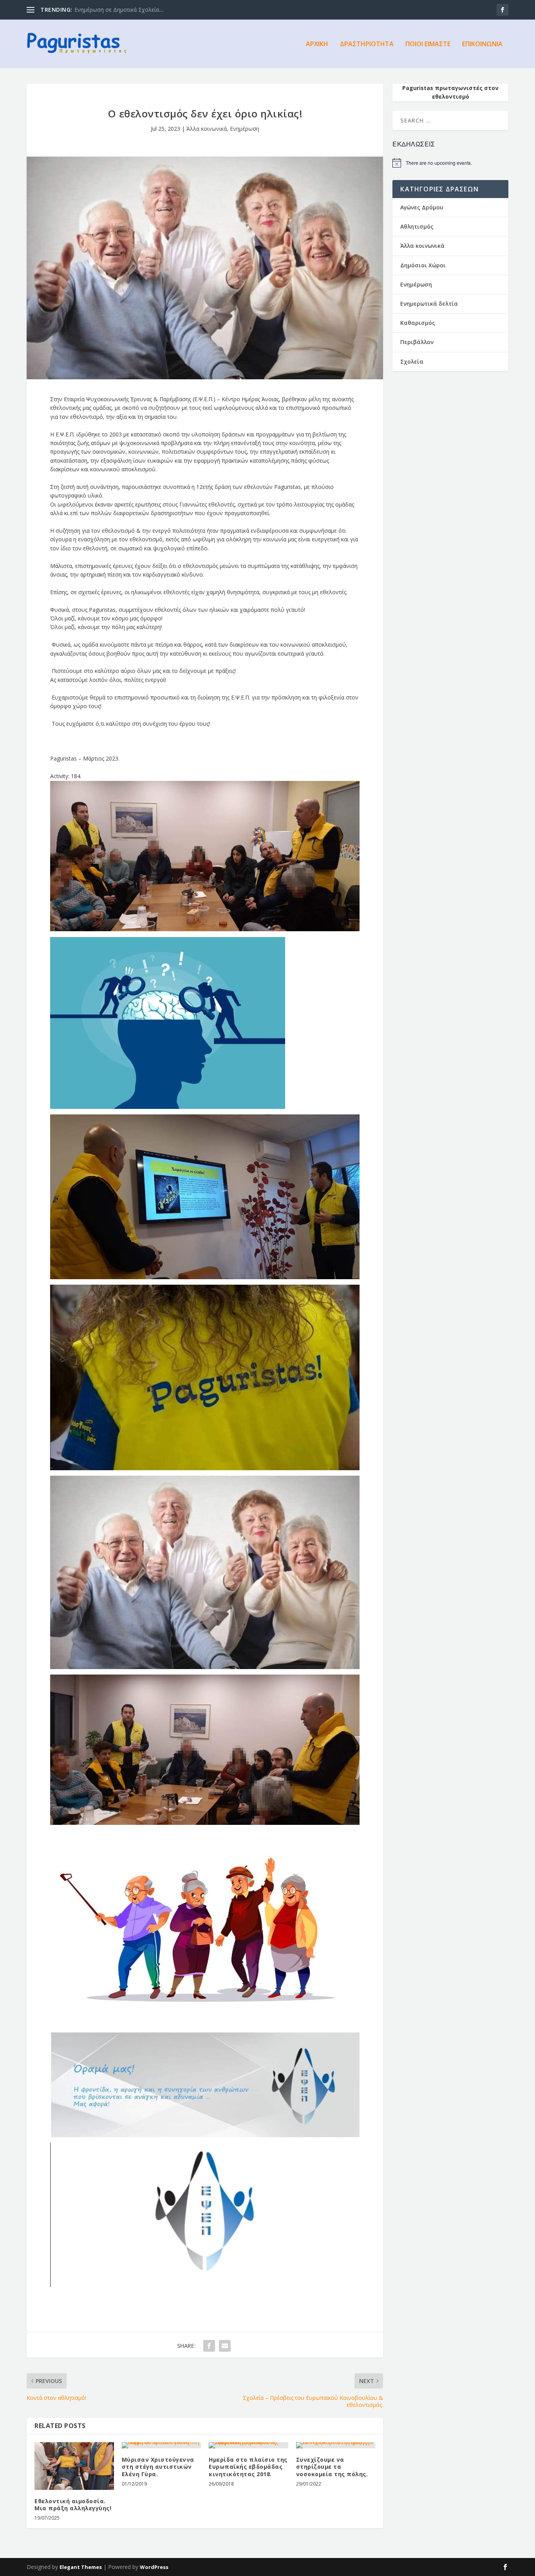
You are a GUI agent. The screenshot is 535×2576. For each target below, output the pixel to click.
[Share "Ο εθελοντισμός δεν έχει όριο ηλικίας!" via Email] (225, 2346)
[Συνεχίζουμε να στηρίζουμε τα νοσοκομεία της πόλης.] (336, 2445)
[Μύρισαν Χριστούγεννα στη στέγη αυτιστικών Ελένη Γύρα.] (162, 2445)
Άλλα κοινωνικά (207, 129)
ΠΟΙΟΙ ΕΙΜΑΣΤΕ (428, 44)
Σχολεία (412, 361)
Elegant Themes (81, 2567)
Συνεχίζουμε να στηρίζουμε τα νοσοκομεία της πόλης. (332, 2467)
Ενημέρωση (245, 129)
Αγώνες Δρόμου (422, 207)
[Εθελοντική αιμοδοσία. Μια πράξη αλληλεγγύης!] (74, 2466)
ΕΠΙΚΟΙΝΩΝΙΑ (482, 44)
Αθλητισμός (417, 226)
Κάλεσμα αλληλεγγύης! (104, 10)
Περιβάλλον (417, 342)
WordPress (154, 2567)
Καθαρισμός (418, 323)
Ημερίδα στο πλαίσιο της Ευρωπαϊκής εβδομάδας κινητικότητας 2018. (248, 2467)
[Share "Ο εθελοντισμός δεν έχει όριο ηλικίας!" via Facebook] (209, 2346)
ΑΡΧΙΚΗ (317, 44)
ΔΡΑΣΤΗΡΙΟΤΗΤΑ (367, 44)
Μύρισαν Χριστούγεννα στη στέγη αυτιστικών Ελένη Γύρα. (158, 2467)
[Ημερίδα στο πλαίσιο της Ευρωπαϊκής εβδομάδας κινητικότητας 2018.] (249, 2445)
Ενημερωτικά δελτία (429, 304)
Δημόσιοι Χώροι (423, 265)
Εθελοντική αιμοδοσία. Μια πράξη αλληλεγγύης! (73, 2505)
